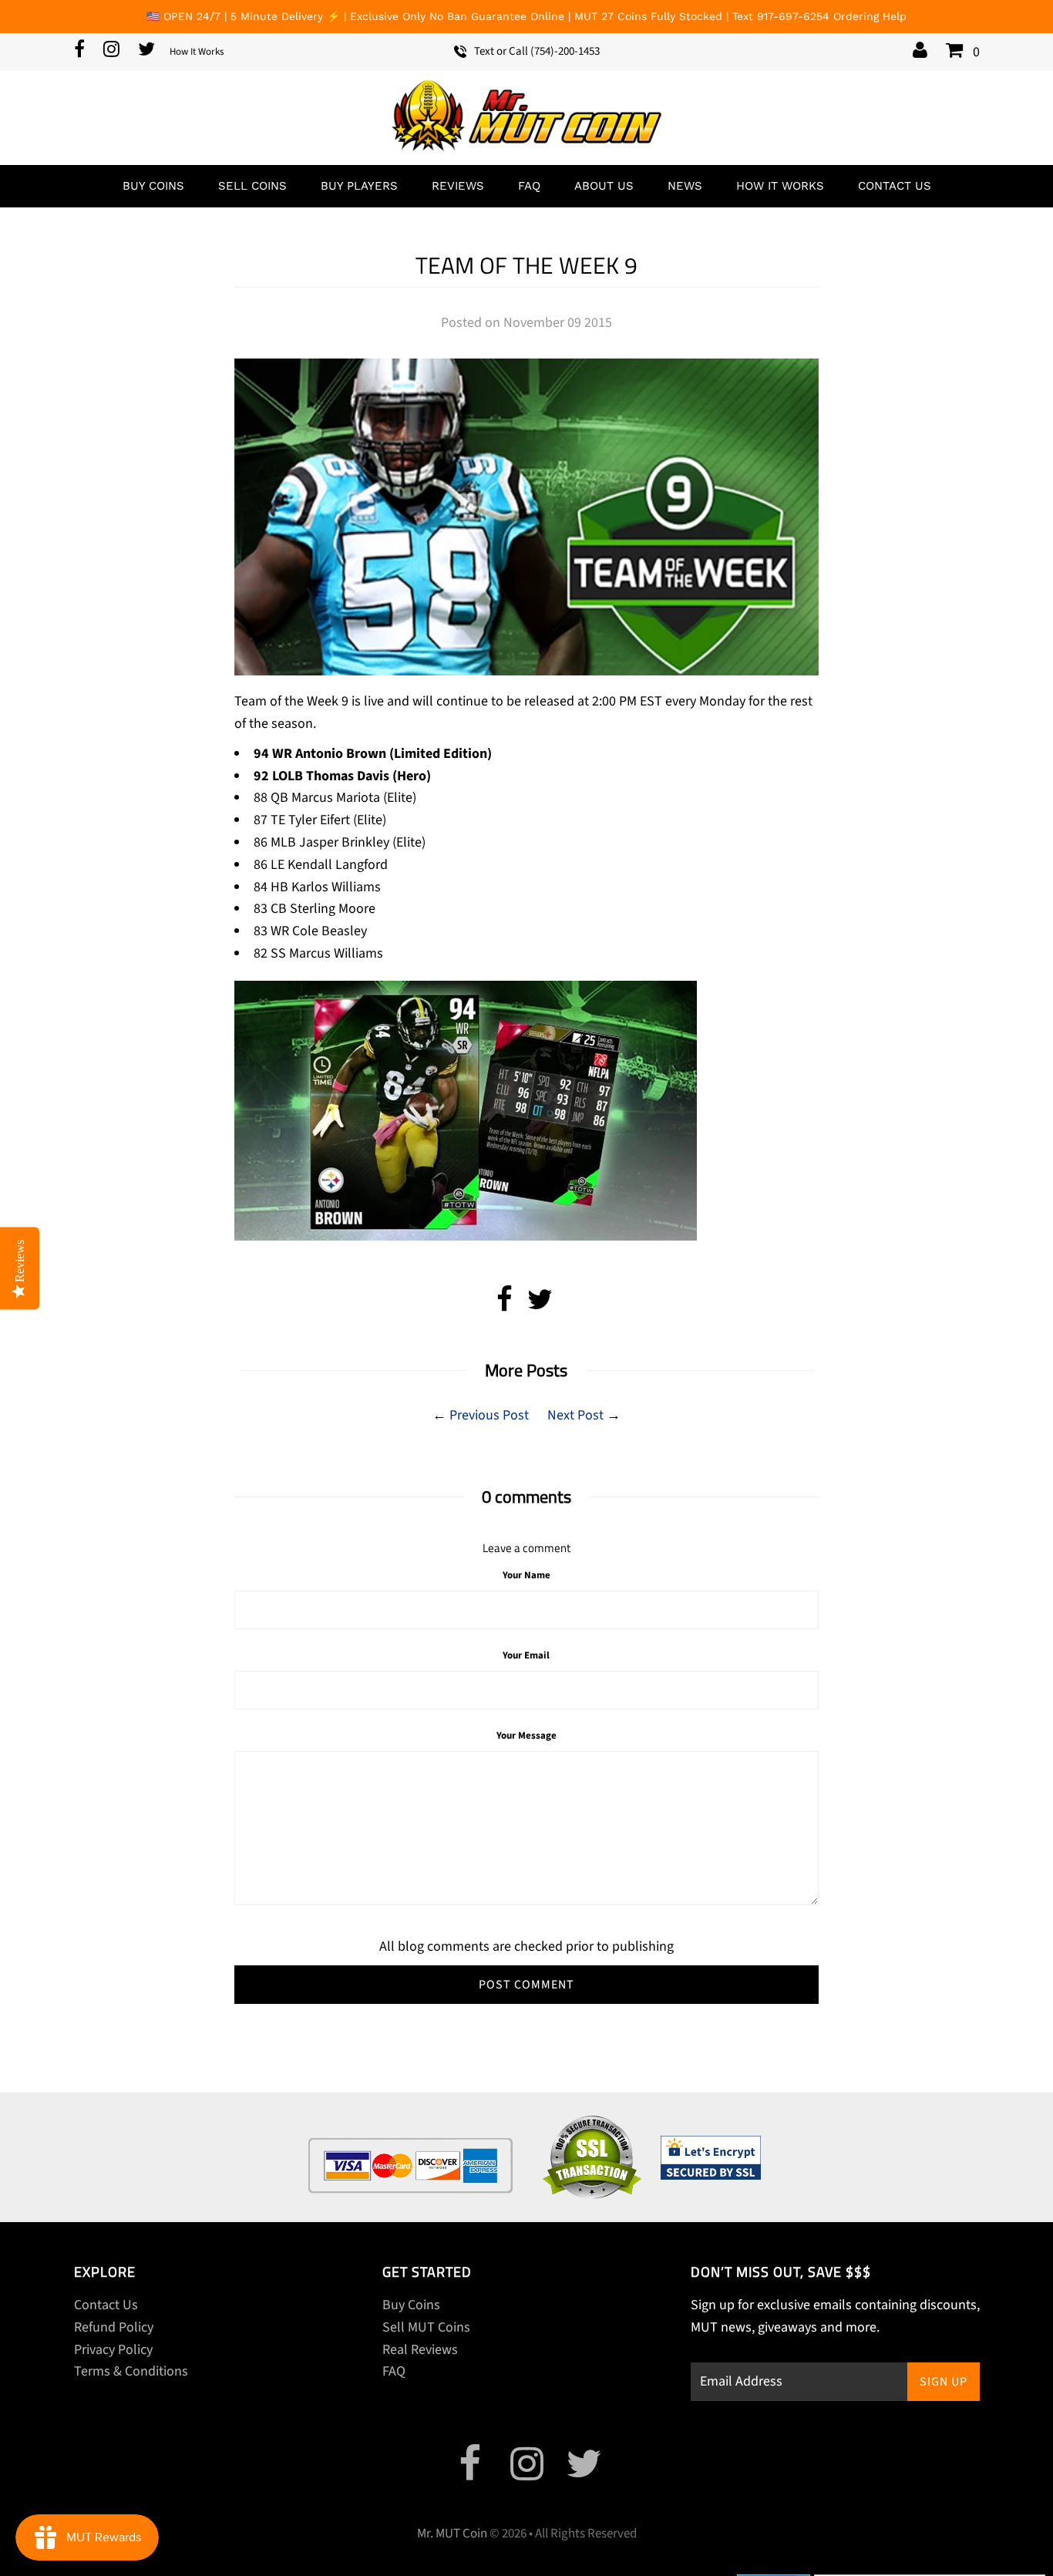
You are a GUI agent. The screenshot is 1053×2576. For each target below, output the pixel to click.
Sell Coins (252, 186)
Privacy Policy (113, 2350)
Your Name (526, 1575)
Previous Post (489, 1415)
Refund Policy (114, 2327)
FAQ (529, 186)
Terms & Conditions (131, 2371)
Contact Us (895, 186)
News (685, 186)
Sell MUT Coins (426, 2327)
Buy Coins (153, 186)
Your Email (526, 1655)
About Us (604, 186)
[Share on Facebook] (505, 1305)
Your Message (526, 1736)
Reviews (458, 186)
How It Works (197, 52)
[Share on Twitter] (540, 1305)
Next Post (575, 1415)
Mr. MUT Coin (452, 2534)
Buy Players (359, 186)
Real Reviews (420, 2350)
